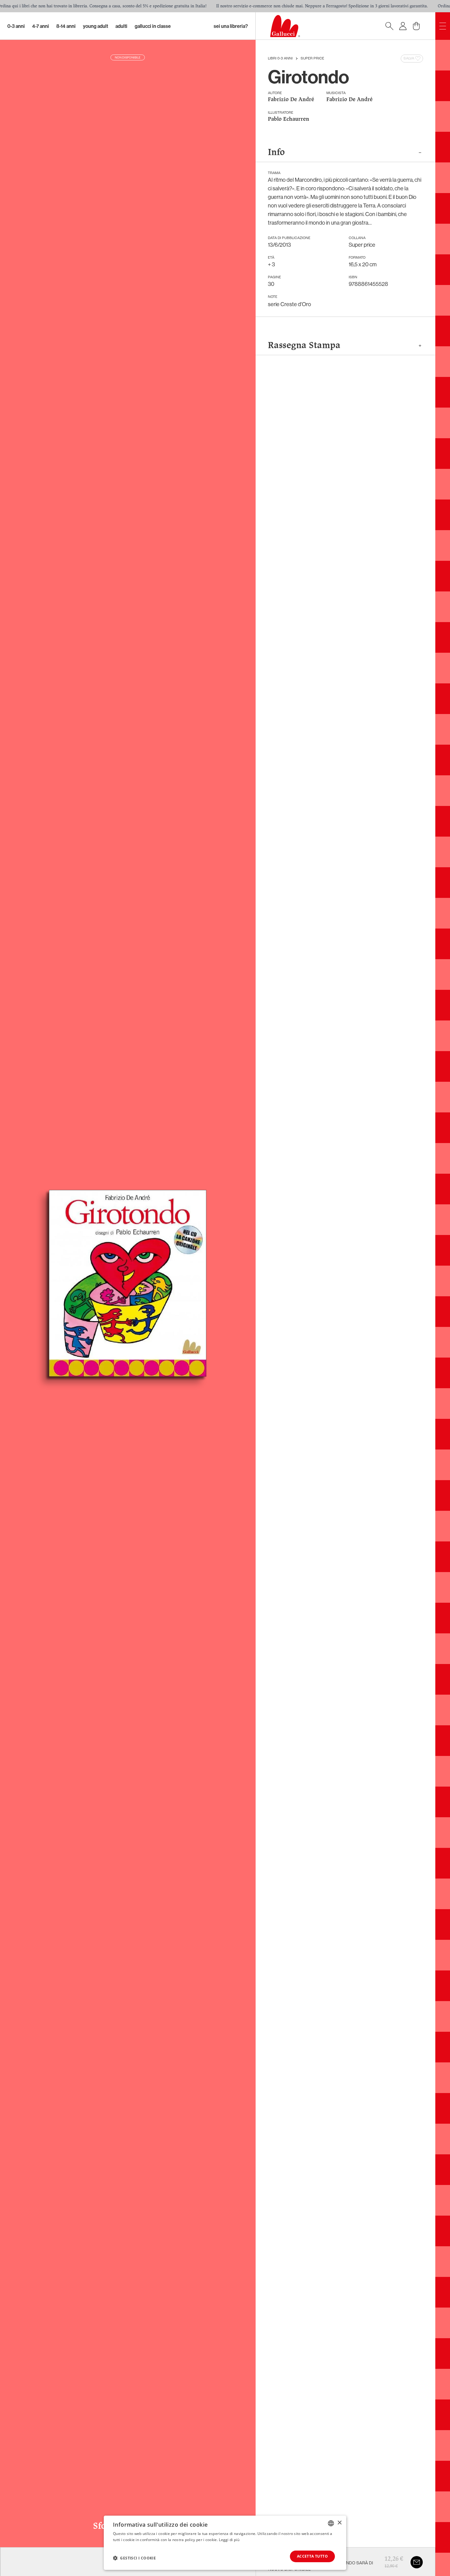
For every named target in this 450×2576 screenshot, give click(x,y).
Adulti (121, 26)
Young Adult (96, 26)
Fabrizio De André (291, 100)
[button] (134, 2558)
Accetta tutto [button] (312, 2556)
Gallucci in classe (153, 26)
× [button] (339, 2523)
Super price (312, 59)
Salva (409, 59)
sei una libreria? (231, 26)
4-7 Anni (41, 26)
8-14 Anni (66, 26)
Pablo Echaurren (289, 119)
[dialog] (225, 2543)
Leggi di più (229, 2540)
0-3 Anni (16, 26)
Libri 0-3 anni (280, 59)
